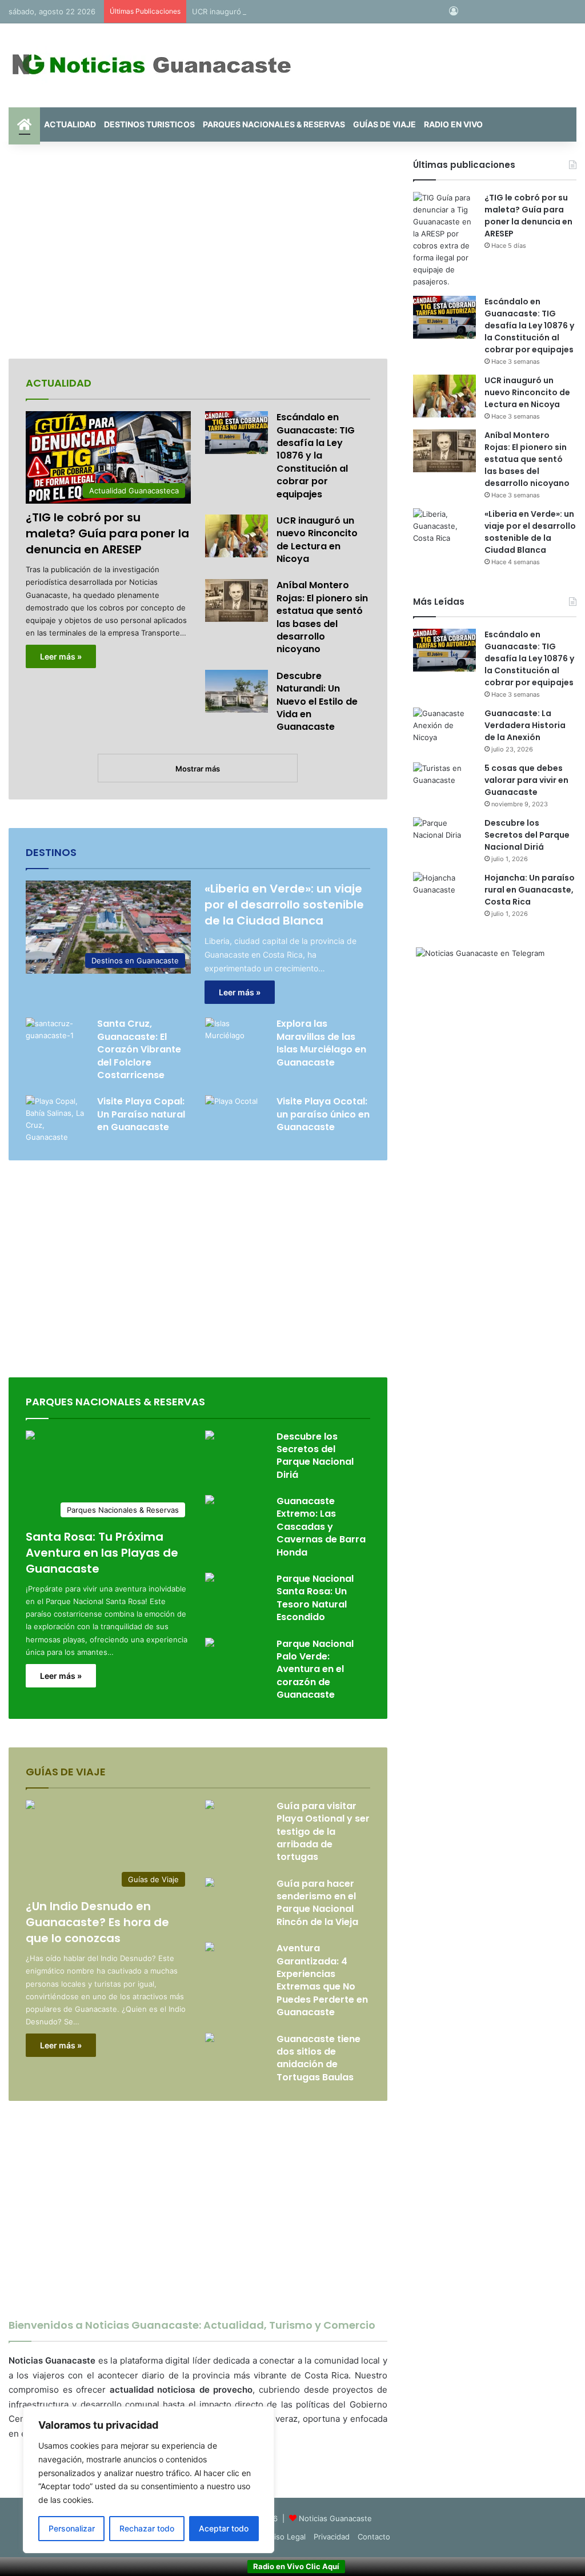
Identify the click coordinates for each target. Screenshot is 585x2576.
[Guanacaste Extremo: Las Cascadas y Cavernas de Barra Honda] (210, 1501)
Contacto (374, 2537)
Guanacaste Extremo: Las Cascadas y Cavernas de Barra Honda (321, 1527)
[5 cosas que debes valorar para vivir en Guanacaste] (444, 784)
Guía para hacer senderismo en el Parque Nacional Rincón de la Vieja (317, 1903)
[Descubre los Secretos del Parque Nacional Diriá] (210, 1436)
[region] (149, 2480)
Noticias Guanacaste (335, 2518)
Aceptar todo (224, 2528)
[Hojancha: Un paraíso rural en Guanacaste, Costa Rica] (444, 893)
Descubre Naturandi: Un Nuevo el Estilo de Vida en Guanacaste (317, 702)
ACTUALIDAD (70, 124)
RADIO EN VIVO (453, 124)
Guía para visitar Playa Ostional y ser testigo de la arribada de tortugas (323, 1832)
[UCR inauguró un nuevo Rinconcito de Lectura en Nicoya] (237, 536)
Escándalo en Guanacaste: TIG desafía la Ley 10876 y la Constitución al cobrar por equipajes (316, 455)
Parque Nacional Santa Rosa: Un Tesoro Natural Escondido (315, 1598)
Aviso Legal (286, 2537)
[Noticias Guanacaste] (151, 65)
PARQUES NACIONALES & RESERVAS (274, 124)
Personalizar (72, 2528)
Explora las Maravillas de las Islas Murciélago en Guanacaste (321, 1043)
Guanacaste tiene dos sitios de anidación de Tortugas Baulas (318, 2058)
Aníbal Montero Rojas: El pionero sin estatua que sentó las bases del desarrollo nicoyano (322, 617)
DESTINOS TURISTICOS (149, 124)
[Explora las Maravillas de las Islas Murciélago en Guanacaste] (237, 1039)
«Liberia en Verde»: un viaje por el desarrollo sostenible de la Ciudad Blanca (284, 905)
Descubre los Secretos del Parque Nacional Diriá (315, 1456)
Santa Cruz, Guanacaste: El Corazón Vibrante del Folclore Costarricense (139, 1049)
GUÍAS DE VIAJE (384, 124)
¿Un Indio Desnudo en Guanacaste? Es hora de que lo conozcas (97, 1922)
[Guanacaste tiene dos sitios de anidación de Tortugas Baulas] (210, 2039)
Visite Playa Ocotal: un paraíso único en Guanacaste (323, 1114)
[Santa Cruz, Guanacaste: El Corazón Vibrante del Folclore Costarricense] (57, 1039)
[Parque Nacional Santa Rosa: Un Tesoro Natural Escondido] (210, 1579)
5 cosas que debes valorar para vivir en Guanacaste (526, 780)
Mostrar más (198, 769)
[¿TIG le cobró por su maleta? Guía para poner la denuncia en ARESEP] (444, 240)
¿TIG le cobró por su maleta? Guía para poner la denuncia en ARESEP (107, 533)
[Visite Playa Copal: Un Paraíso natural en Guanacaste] (57, 1119)
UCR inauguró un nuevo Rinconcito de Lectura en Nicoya (293, 11)
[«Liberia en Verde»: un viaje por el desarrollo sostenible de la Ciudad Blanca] (444, 530)
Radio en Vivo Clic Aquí (296, 2566)
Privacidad (332, 2537)
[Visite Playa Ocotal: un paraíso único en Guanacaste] (231, 1113)
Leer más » (61, 656)
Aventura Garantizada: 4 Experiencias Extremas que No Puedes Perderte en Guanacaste (322, 1980)
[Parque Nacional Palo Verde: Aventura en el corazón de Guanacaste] (210, 1644)
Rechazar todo (147, 2528)
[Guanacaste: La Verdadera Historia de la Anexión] (444, 729)
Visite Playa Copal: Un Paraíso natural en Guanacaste (141, 1114)
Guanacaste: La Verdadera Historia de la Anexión (525, 725)
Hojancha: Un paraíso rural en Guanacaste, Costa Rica (530, 890)
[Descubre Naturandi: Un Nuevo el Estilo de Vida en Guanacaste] (237, 691)
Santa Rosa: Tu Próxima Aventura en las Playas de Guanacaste (102, 1553)
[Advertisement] (198, 250)
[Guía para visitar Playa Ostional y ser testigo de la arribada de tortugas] (210, 1806)
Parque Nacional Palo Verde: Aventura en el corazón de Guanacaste (315, 1669)
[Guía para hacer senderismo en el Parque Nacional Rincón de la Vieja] (210, 1884)
